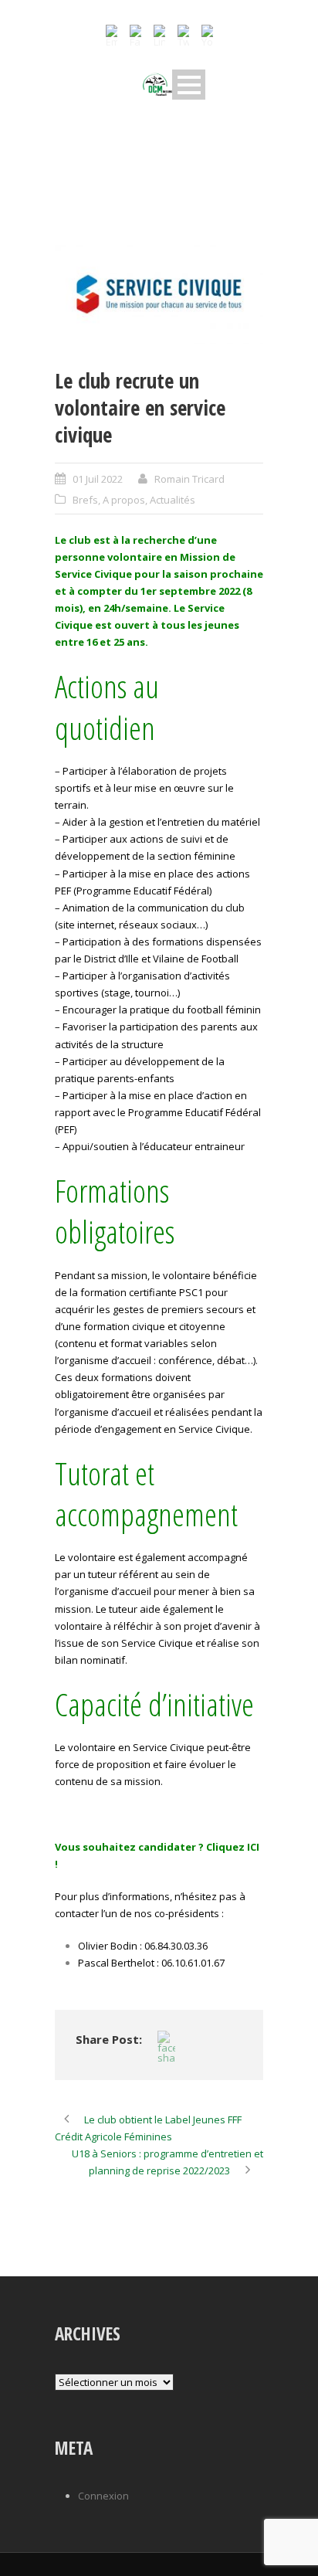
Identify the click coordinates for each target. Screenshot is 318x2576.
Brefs (85, 500)
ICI (253, 1847)
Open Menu (189, 85)
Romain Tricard (189, 479)
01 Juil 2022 (98, 479)
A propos (124, 500)
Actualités (173, 500)
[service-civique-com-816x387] (159, 294)
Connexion (103, 2496)
